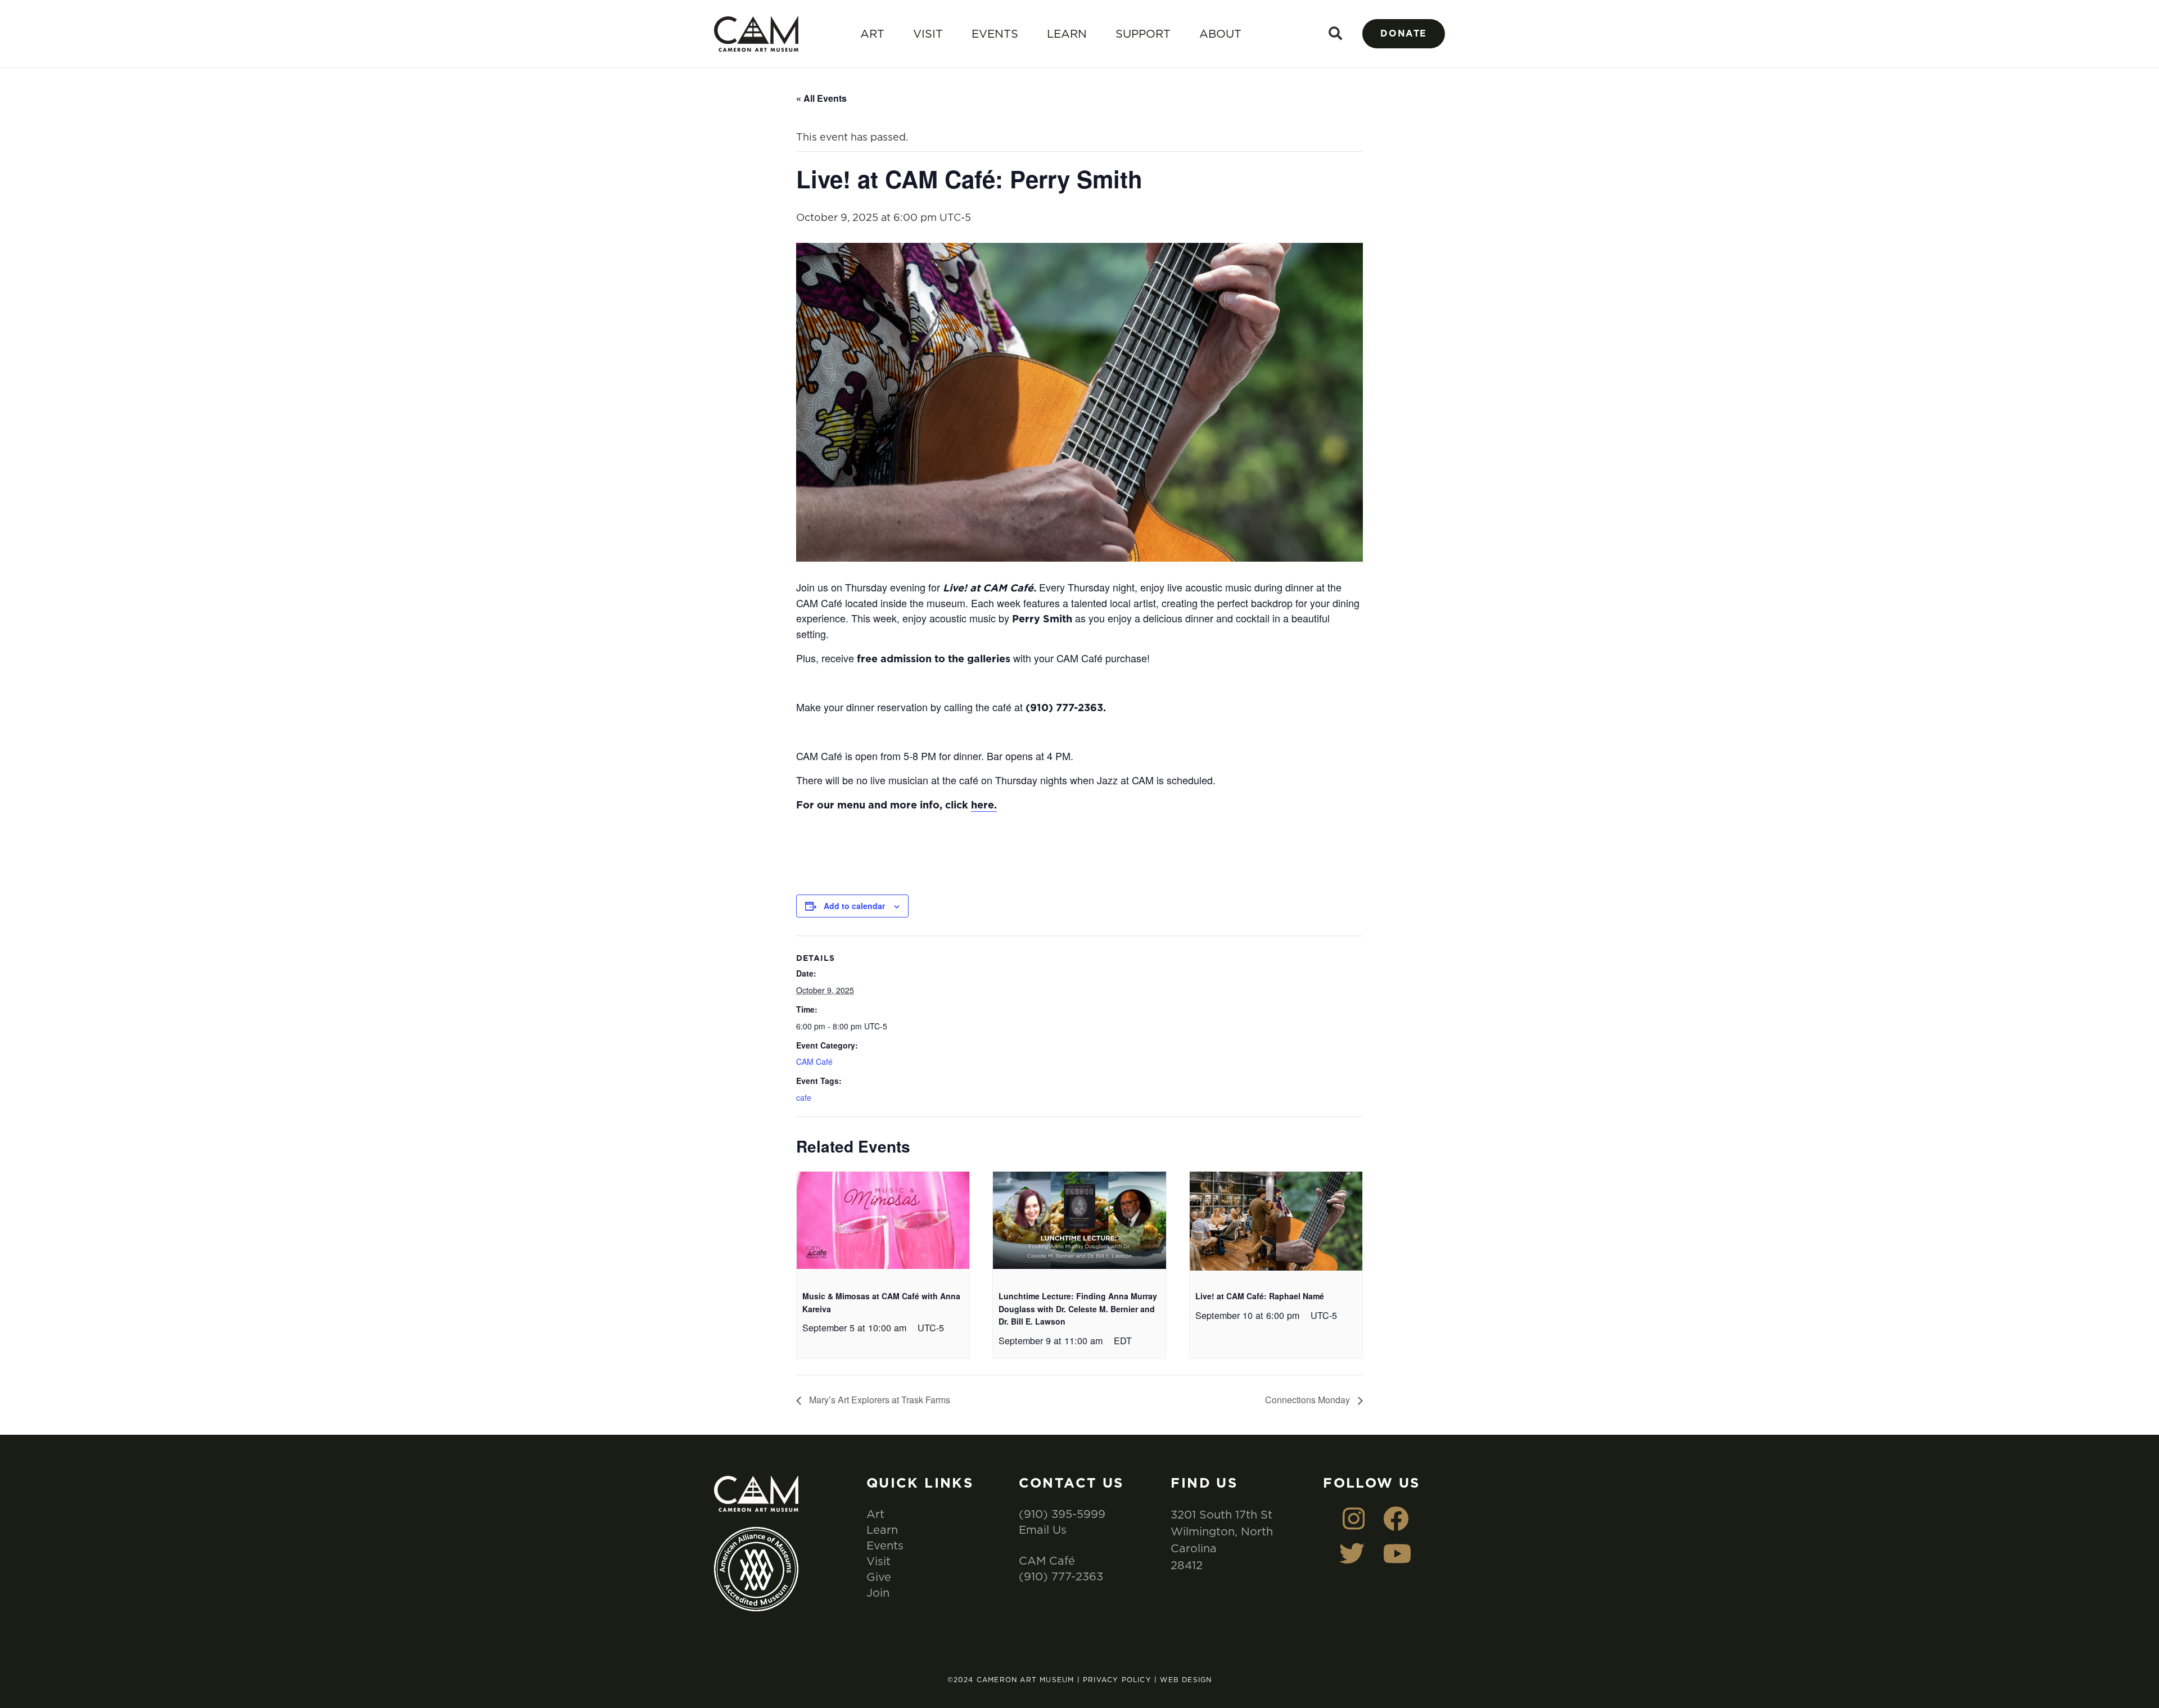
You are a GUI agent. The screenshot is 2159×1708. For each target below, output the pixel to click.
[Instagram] (1354, 1519)
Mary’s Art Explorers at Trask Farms (878, 1400)
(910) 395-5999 (1062, 1514)
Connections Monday (1309, 1400)
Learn (1067, 33)
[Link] (756, 34)
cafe (804, 1097)
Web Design (1186, 1680)
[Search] (1336, 33)
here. (984, 805)
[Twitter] (1352, 1554)
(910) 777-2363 (1061, 1576)
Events (995, 33)
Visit (928, 33)
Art (872, 33)
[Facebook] (1396, 1519)
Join (878, 1592)
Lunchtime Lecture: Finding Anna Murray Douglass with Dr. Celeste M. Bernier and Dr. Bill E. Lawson (1078, 1309)
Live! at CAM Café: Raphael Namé (1260, 1296)
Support (1143, 33)
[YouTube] (1397, 1554)
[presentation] (883, 1223)
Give (879, 1577)
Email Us (1043, 1529)
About (1220, 33)
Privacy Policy (1117, 1680)
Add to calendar (854, 906)
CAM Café (814, 1061)
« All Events (821, 98)
